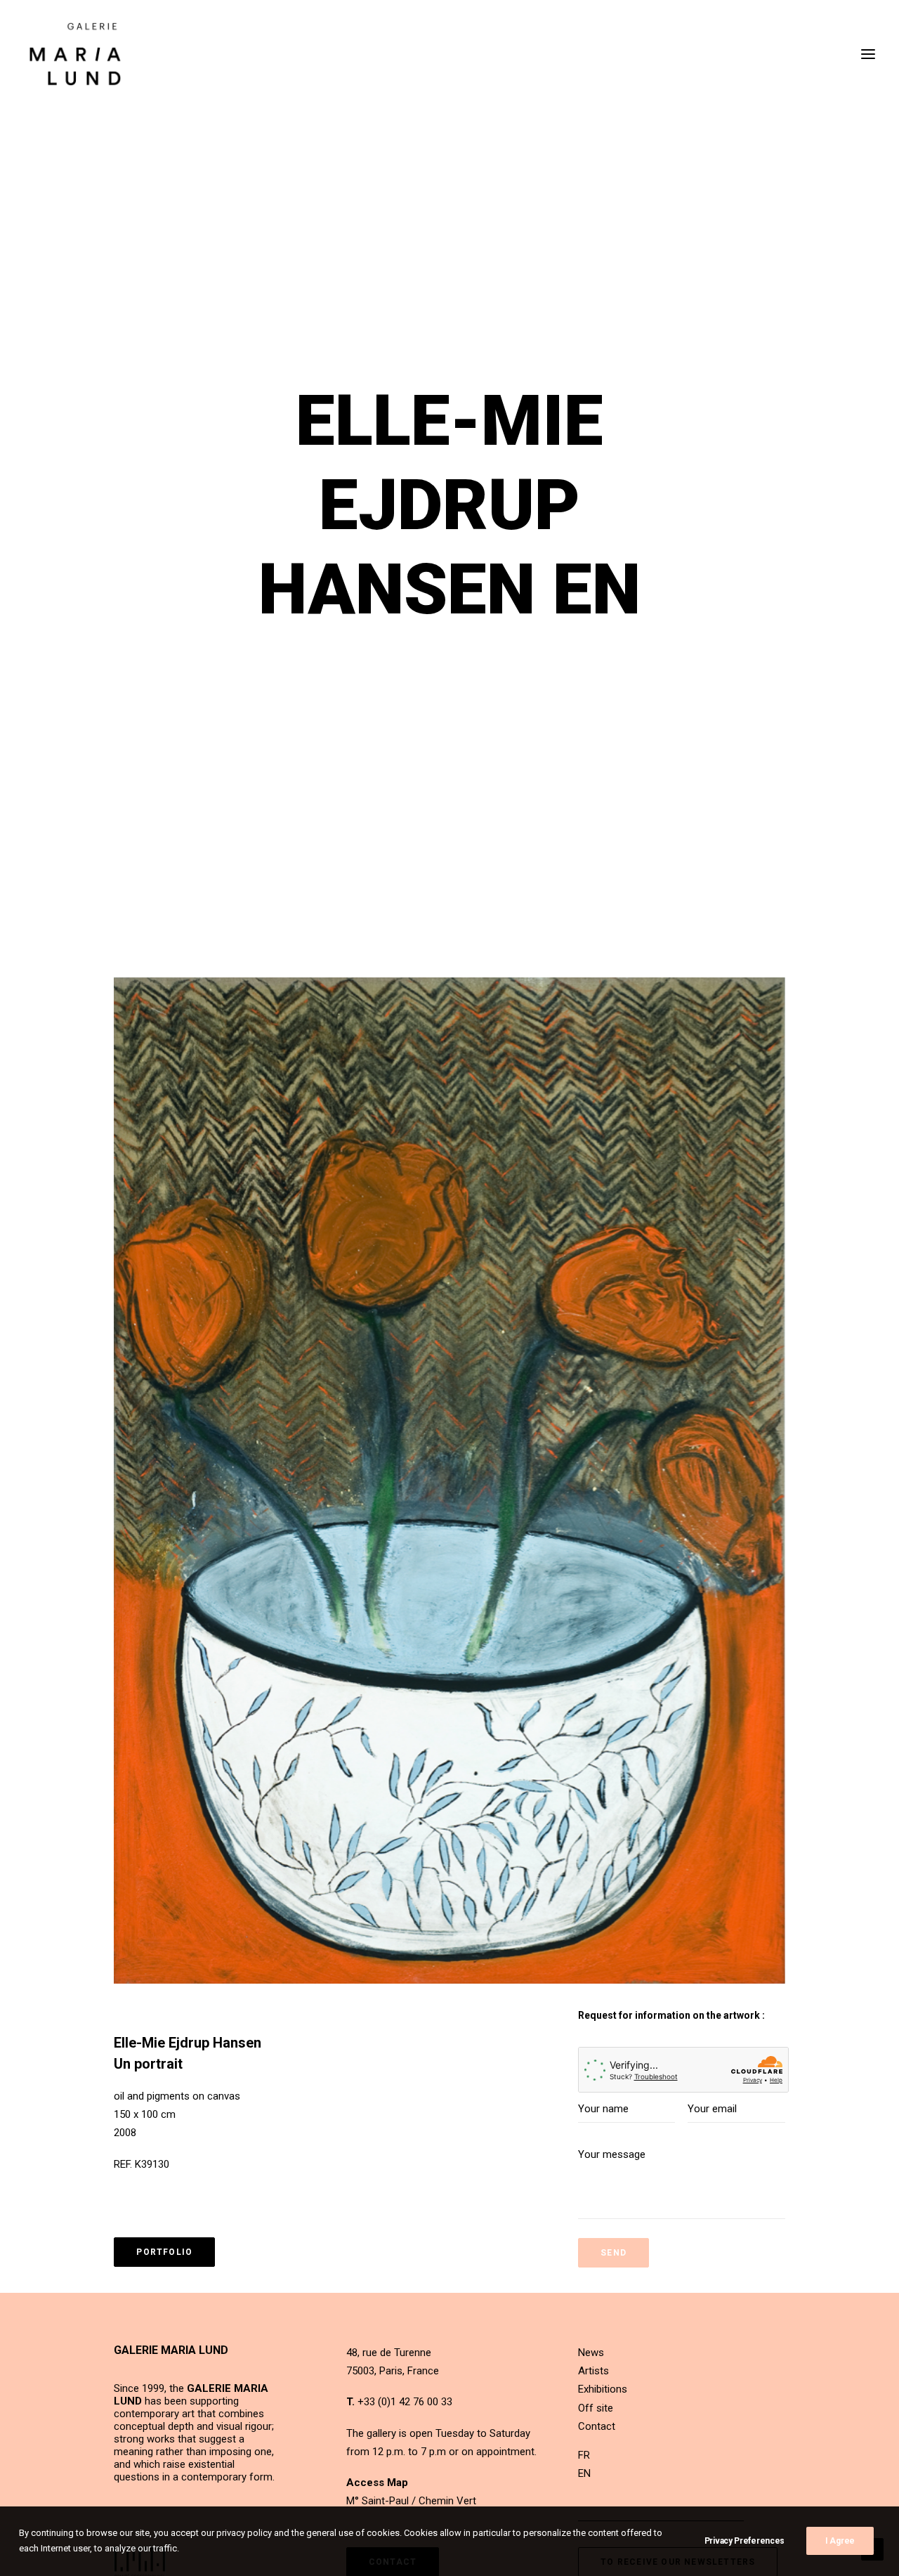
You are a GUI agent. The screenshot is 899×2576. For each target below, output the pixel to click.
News (591, 2353)
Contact (597, 2426)
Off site (596, 2408)
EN (584, 2473)
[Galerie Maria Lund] (75, 54)
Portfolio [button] (164, 2252)
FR (584, 2455)
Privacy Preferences (744, 2541)
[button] (449, 1481)
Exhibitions (603, 2389)
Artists (593, 2371)
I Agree (840, 2541)
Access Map (377, 2483)
